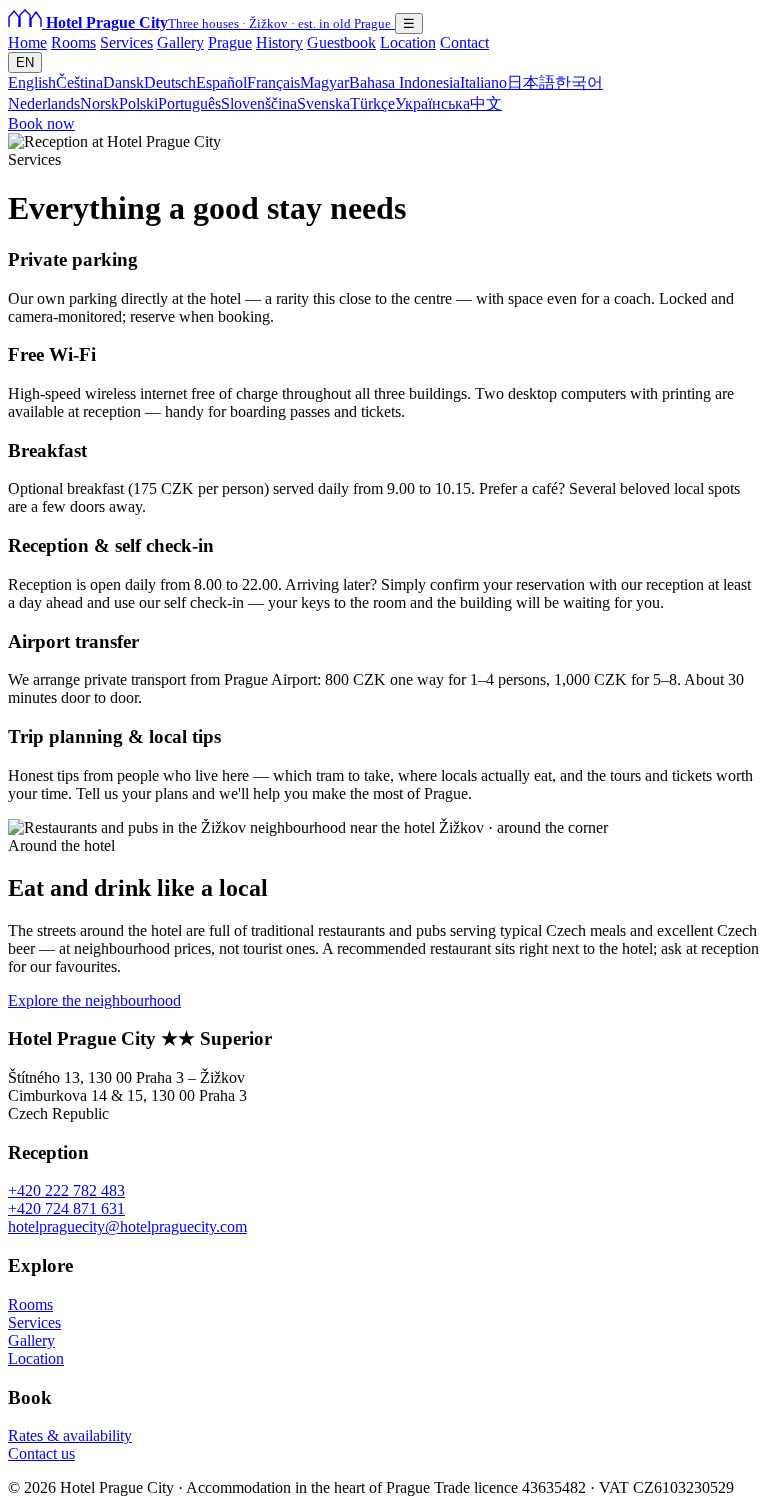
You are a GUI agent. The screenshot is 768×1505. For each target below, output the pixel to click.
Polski (138, 103)
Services (126, 42)
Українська (432, 103)
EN (25, 62)
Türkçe (372, 103)
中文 (486, 103)
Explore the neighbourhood (94, 1000)
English (32, 82)
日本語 (531, 82)
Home (27, 42)
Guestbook (341, 42)
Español (221, 82)
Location (408, 42)
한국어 (579, 82)
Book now (41, 123)
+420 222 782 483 (66, 1190)
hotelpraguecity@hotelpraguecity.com (127, 1226)
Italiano (483, 82)
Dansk (123, 82)
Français (273, 82)
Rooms (73, 42)
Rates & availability (70, 1435)
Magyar (324, 82)
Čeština (79, 82)
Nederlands (44, 103)
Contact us (41, 1453)
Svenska (323, 103)
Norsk (99, 103)
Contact (464, 42)
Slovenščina (259, 103)
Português (189, 103)
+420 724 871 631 (66, 1208)
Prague (230, 42)
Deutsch (170, 82)
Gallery (180, 42)
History (279, 42)
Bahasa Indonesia (404, 82)
